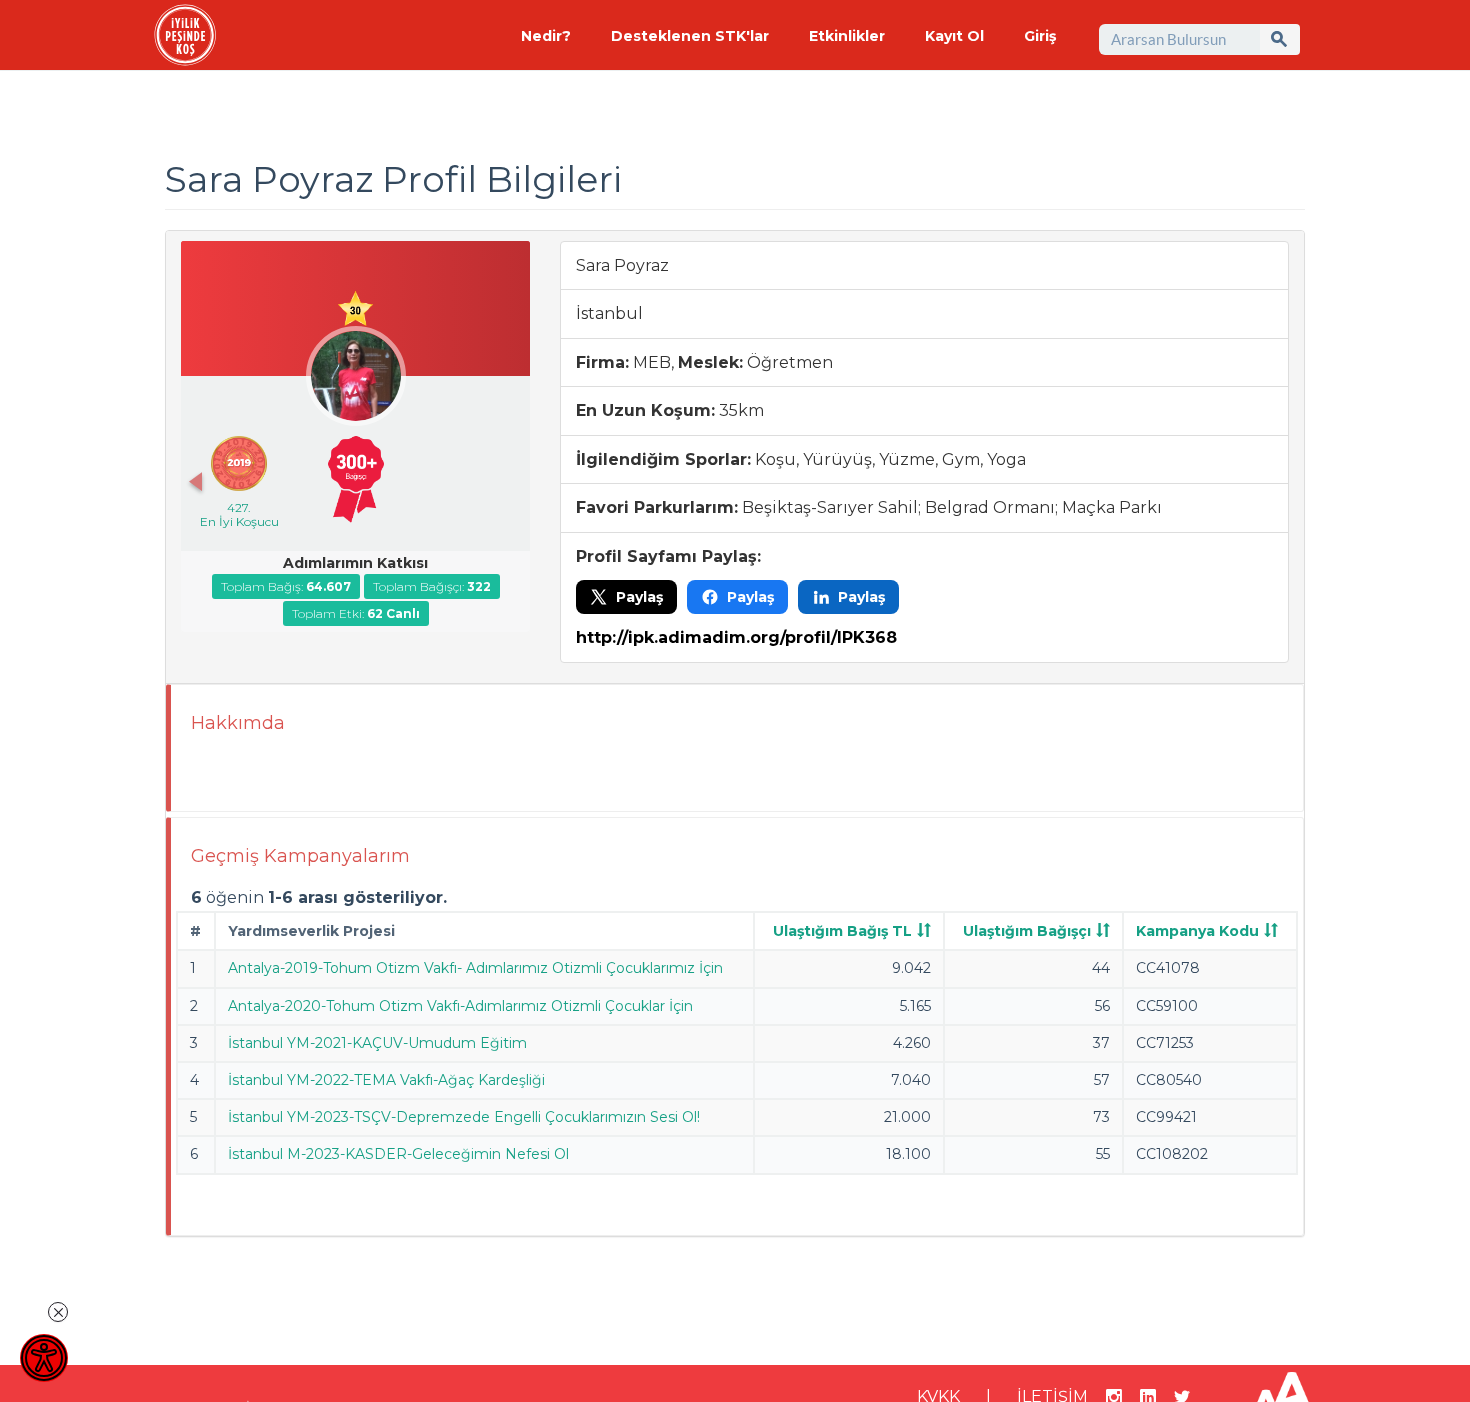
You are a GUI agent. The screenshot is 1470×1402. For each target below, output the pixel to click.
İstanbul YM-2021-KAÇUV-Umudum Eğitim (377, 1043)
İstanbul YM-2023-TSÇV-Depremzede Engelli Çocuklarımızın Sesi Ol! (464, 1117)
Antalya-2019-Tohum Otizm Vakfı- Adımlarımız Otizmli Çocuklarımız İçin (475, 968)
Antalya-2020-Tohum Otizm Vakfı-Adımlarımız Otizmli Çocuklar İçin (460, 1006)
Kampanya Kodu (1197, 931)
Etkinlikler (847, 36)
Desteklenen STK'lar (690, 36)
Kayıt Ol (954, 36)
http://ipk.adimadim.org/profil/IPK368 (736, 637)
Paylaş (639, 597)
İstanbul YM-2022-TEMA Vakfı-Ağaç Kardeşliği (386, 1080)
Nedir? (546, 36)
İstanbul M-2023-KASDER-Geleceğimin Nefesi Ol (398, 1154)
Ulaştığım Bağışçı (1027, 931)
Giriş (1040, 36)
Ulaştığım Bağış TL (842, 931)
